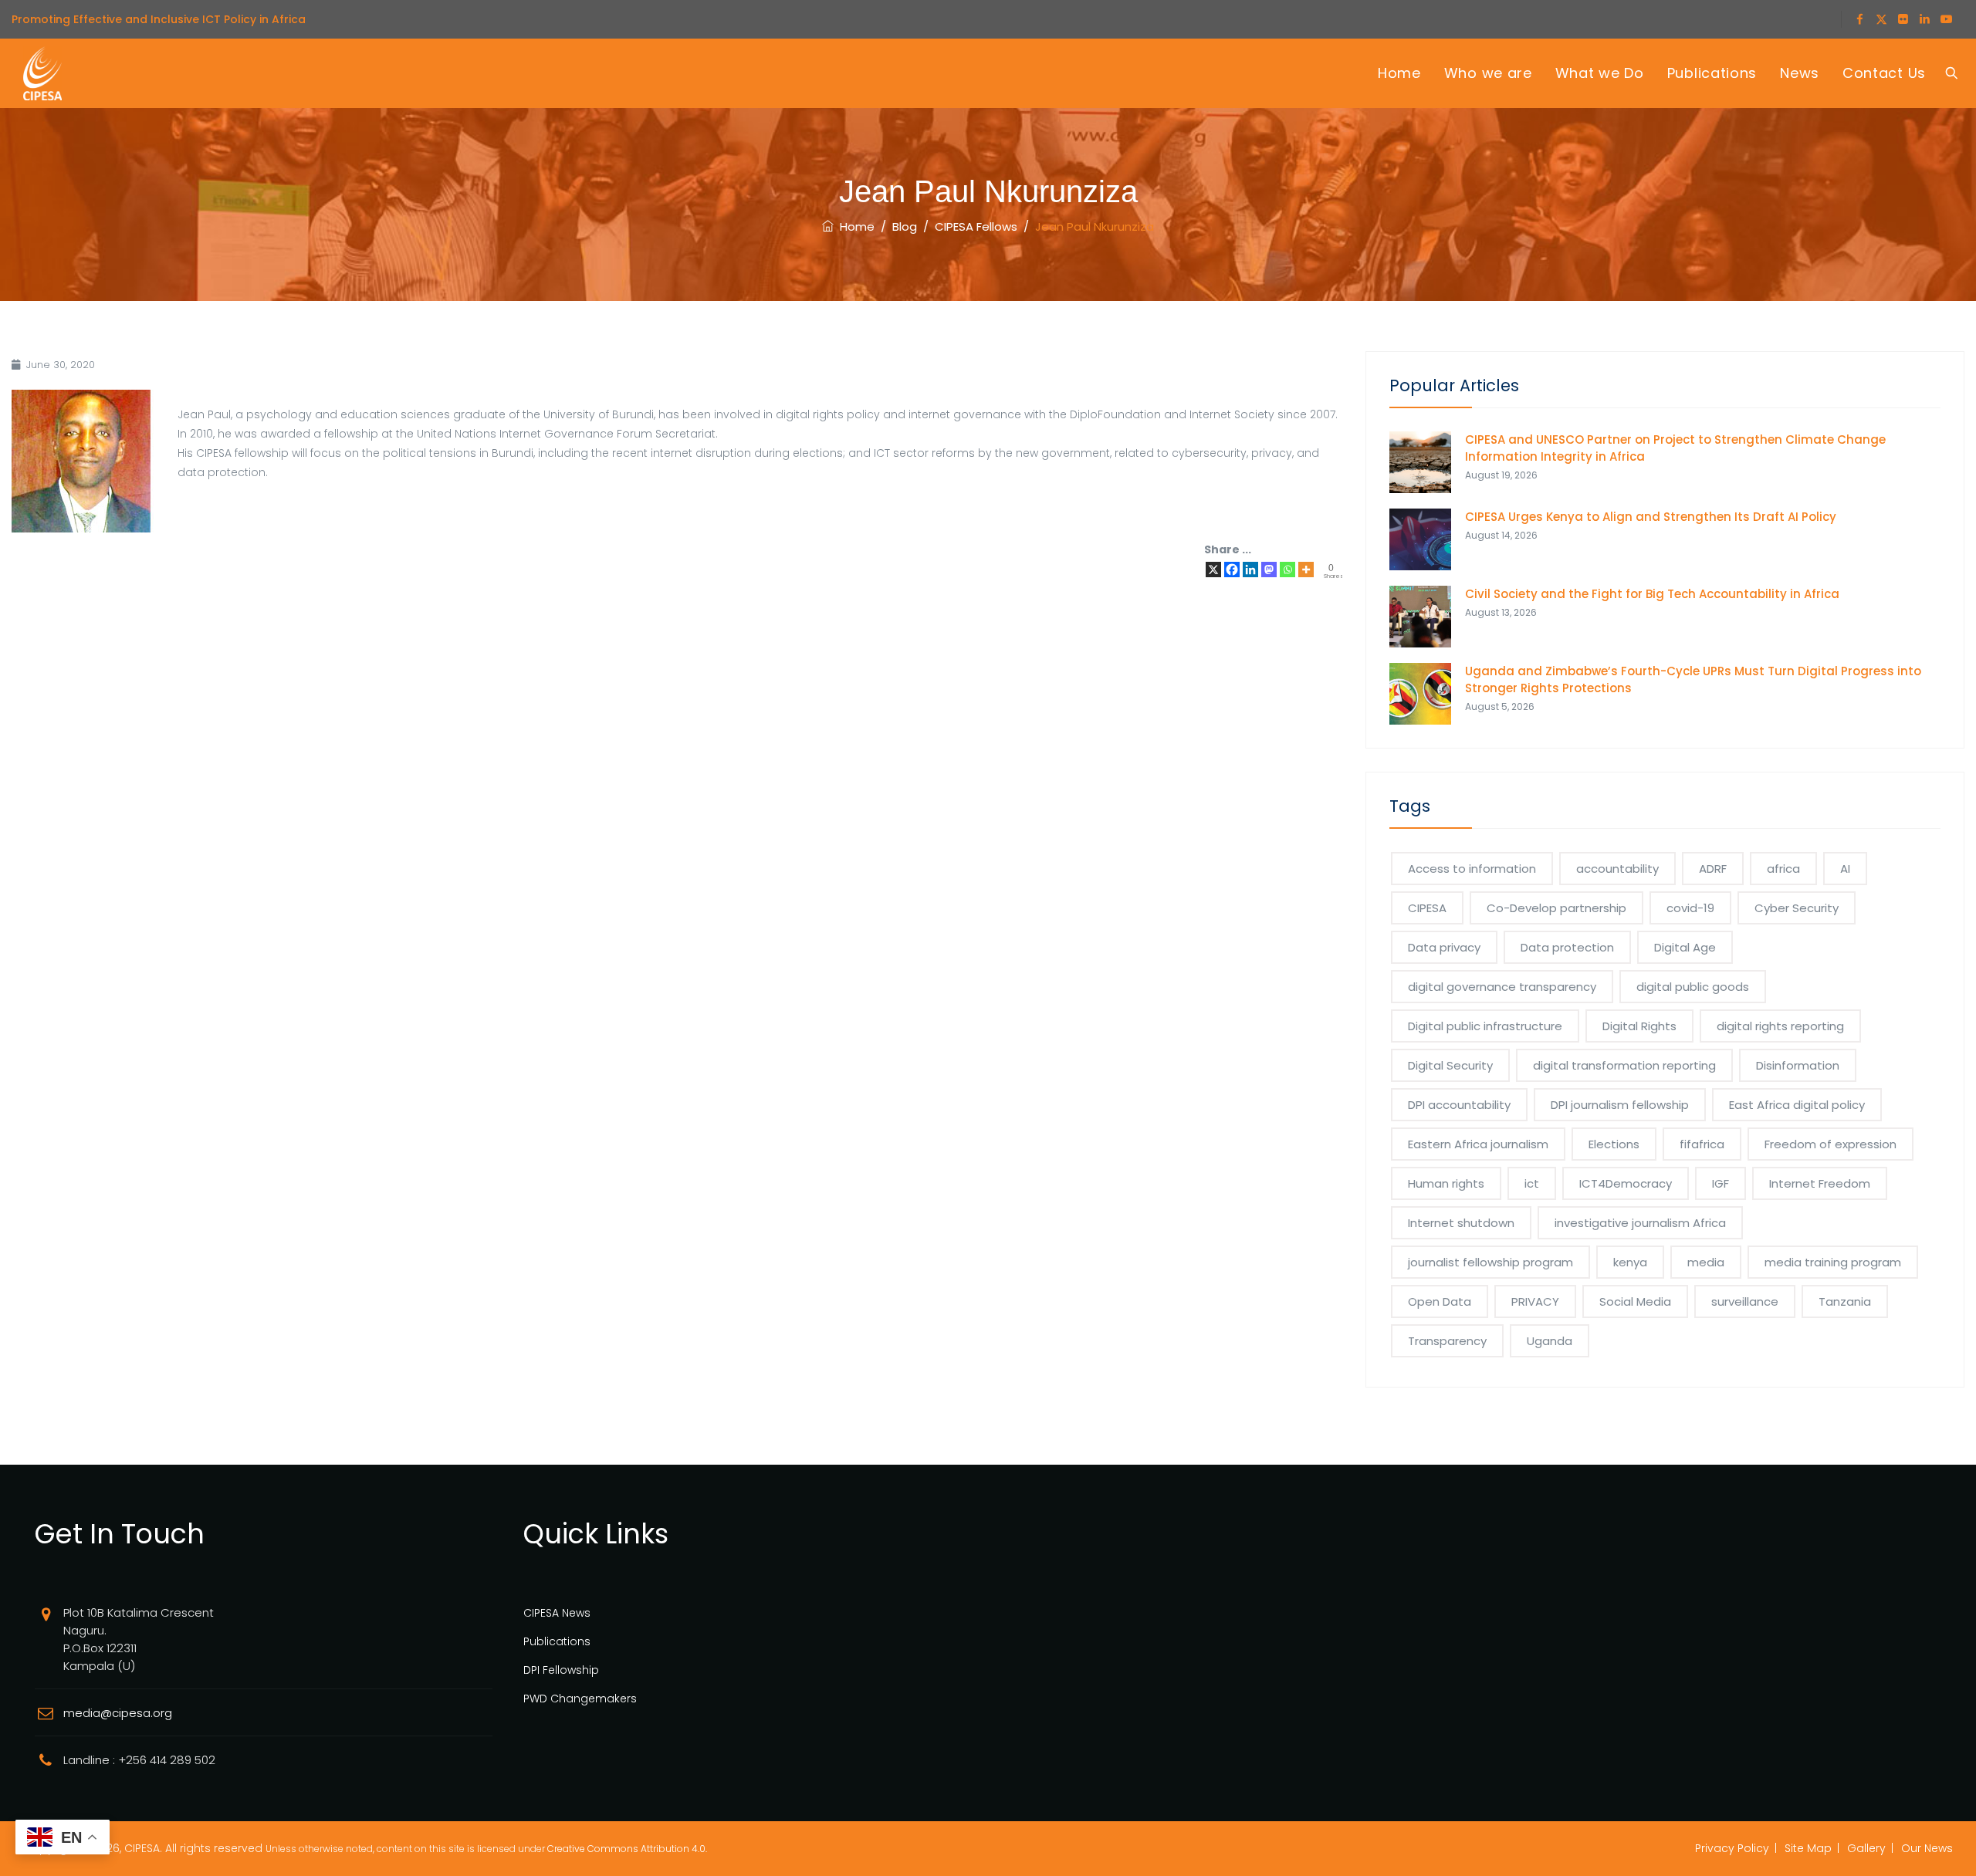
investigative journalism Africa (1640, 1223)
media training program (1833, 1262)
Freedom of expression (1831, 1144)
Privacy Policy (1732, 1848)
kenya (1630, 1262)
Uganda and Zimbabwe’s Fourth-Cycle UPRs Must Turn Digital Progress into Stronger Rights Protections (1693, 679)
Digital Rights (1639, 1026)
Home (1399, 73)
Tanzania (1845, 1301)
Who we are (1488, 73)
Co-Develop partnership (1556, 908)
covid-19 (1690, 908)
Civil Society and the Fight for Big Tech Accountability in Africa (1652, 594)
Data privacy (1444, 947)
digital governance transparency (1502, 987)
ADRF (1713, 869)
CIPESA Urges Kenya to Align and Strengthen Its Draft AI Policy (1651, 517)
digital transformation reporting (1624, 1065)
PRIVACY (1535, 1301)
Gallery (1866, 1848)
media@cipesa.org (118, 1713)
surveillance (1745, 1301)
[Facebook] (1232, 570)
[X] (1213, 570)
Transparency (1447, 1341)
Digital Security (1450, 1065)
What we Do (1600, 73)
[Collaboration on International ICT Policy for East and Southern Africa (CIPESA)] (42, 73)
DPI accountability (1459, 1105)
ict (1532, 1183)
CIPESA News (557, 1613)
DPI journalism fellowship (1620, 1105)
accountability (1617, 869)
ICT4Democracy (1626, 1183)
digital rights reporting (1780, 1026)
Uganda (1550, 1341)
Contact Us (1884, 73)
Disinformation (1798, 1065)
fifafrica (1702, 1144)
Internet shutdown (1461, 1223)
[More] (1306, 570)
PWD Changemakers (580, 1699)
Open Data (1440, 1301)
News (1800, 73)
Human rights (1446, 1183)
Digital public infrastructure (1485, 1026)
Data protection (1567, 947)
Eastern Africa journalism (1478, 1144)
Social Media (1635, 1301)
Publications (1712, 73)
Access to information (1472, 869)
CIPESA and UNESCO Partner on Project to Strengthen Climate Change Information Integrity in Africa (1675, 448)
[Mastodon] (1269, 570)
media (1706, 1262)
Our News (1927, 1848)
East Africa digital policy (1797, 1105)
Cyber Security (1797, 908)
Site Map (1808, 1848)
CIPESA (1427, 908)
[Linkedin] (1250, 570)
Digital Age (1685, 947)
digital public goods (1693, 987)
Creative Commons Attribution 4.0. (627, 1849)
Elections (1614, 1144)
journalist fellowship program (1490, 1262)
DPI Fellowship (561, 1670)
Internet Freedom (1820, 1183)
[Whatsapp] (1287, 570)
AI (1845, 869)
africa (1783, 869)
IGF (1721, 1183)
